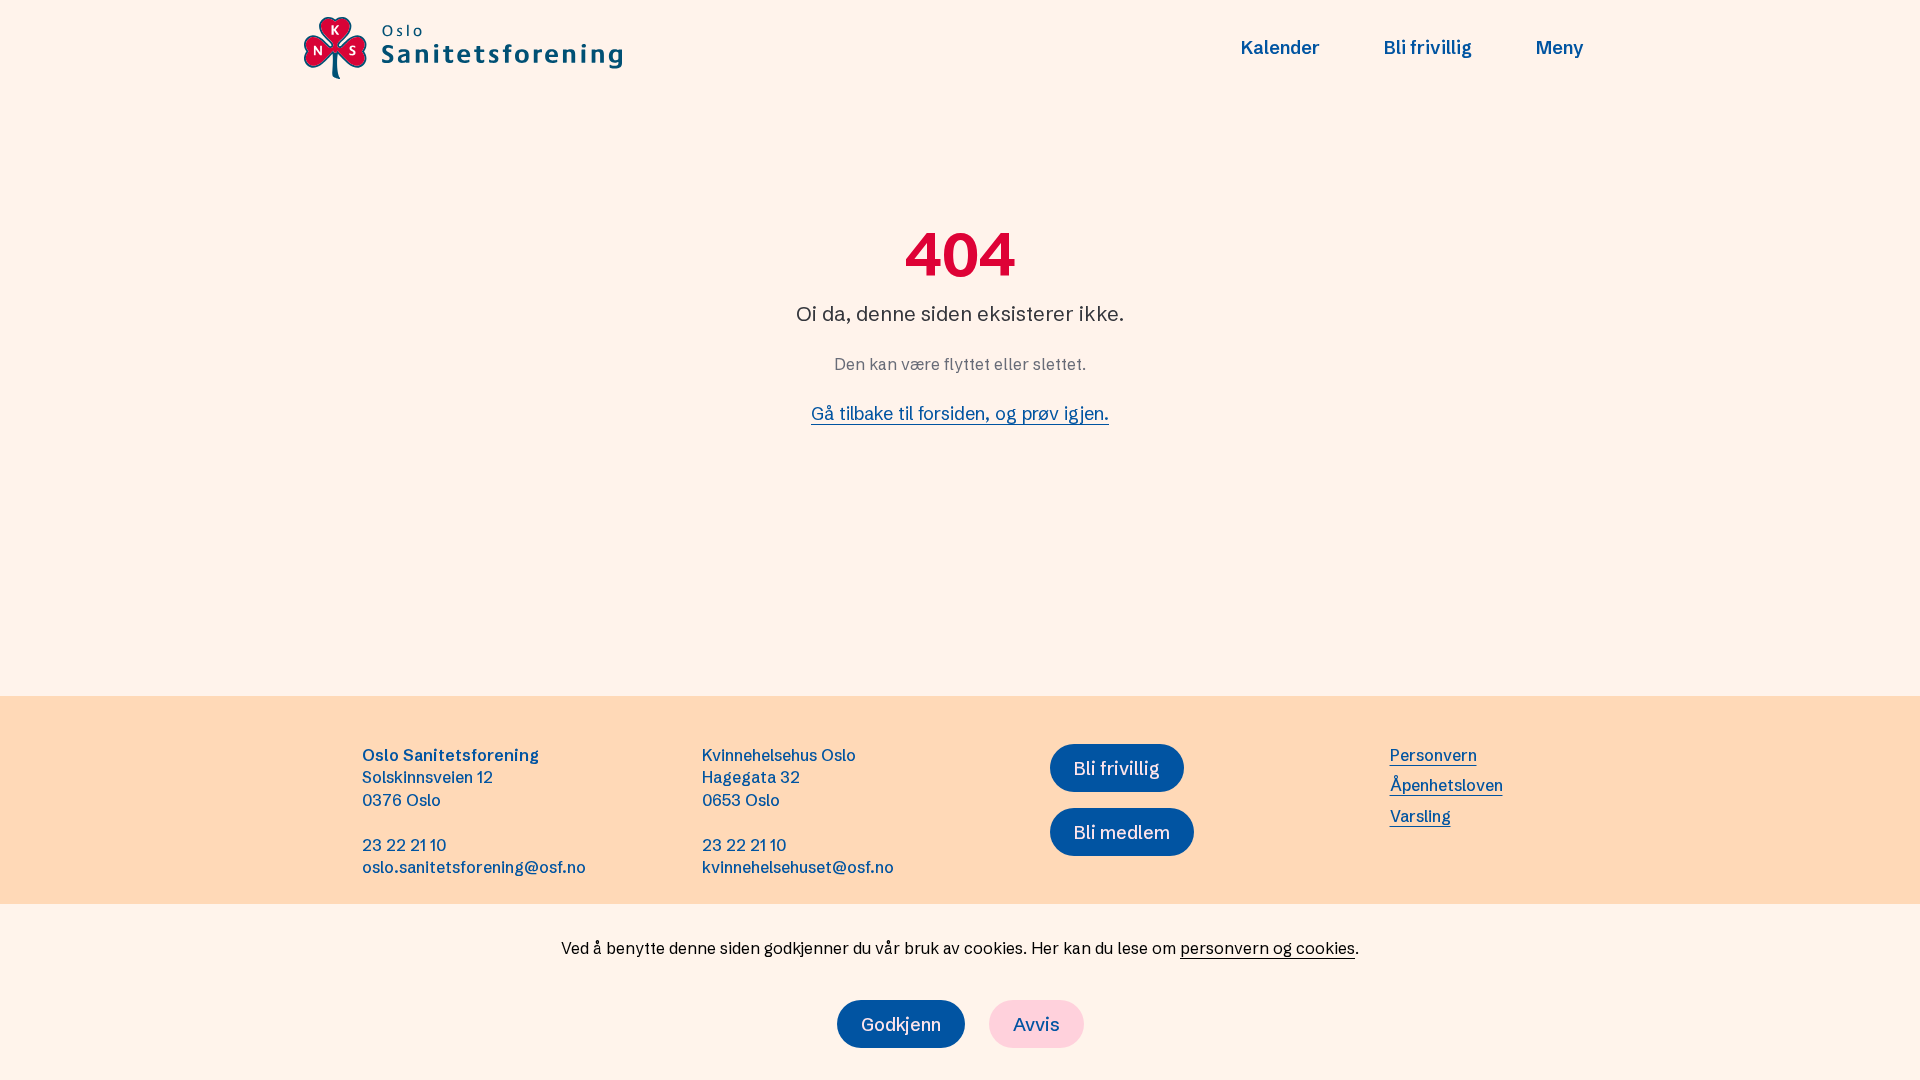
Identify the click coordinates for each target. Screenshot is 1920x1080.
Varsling (1420, 816)
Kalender (1280, 47)
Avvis (1036, 1024)
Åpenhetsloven (1446, 785)
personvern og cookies (1267, 948)
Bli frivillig (1428, 47)
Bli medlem (1122, 832)
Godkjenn (901, 1024)
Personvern (1433, 755)
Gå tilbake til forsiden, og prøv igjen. (960, 413)
